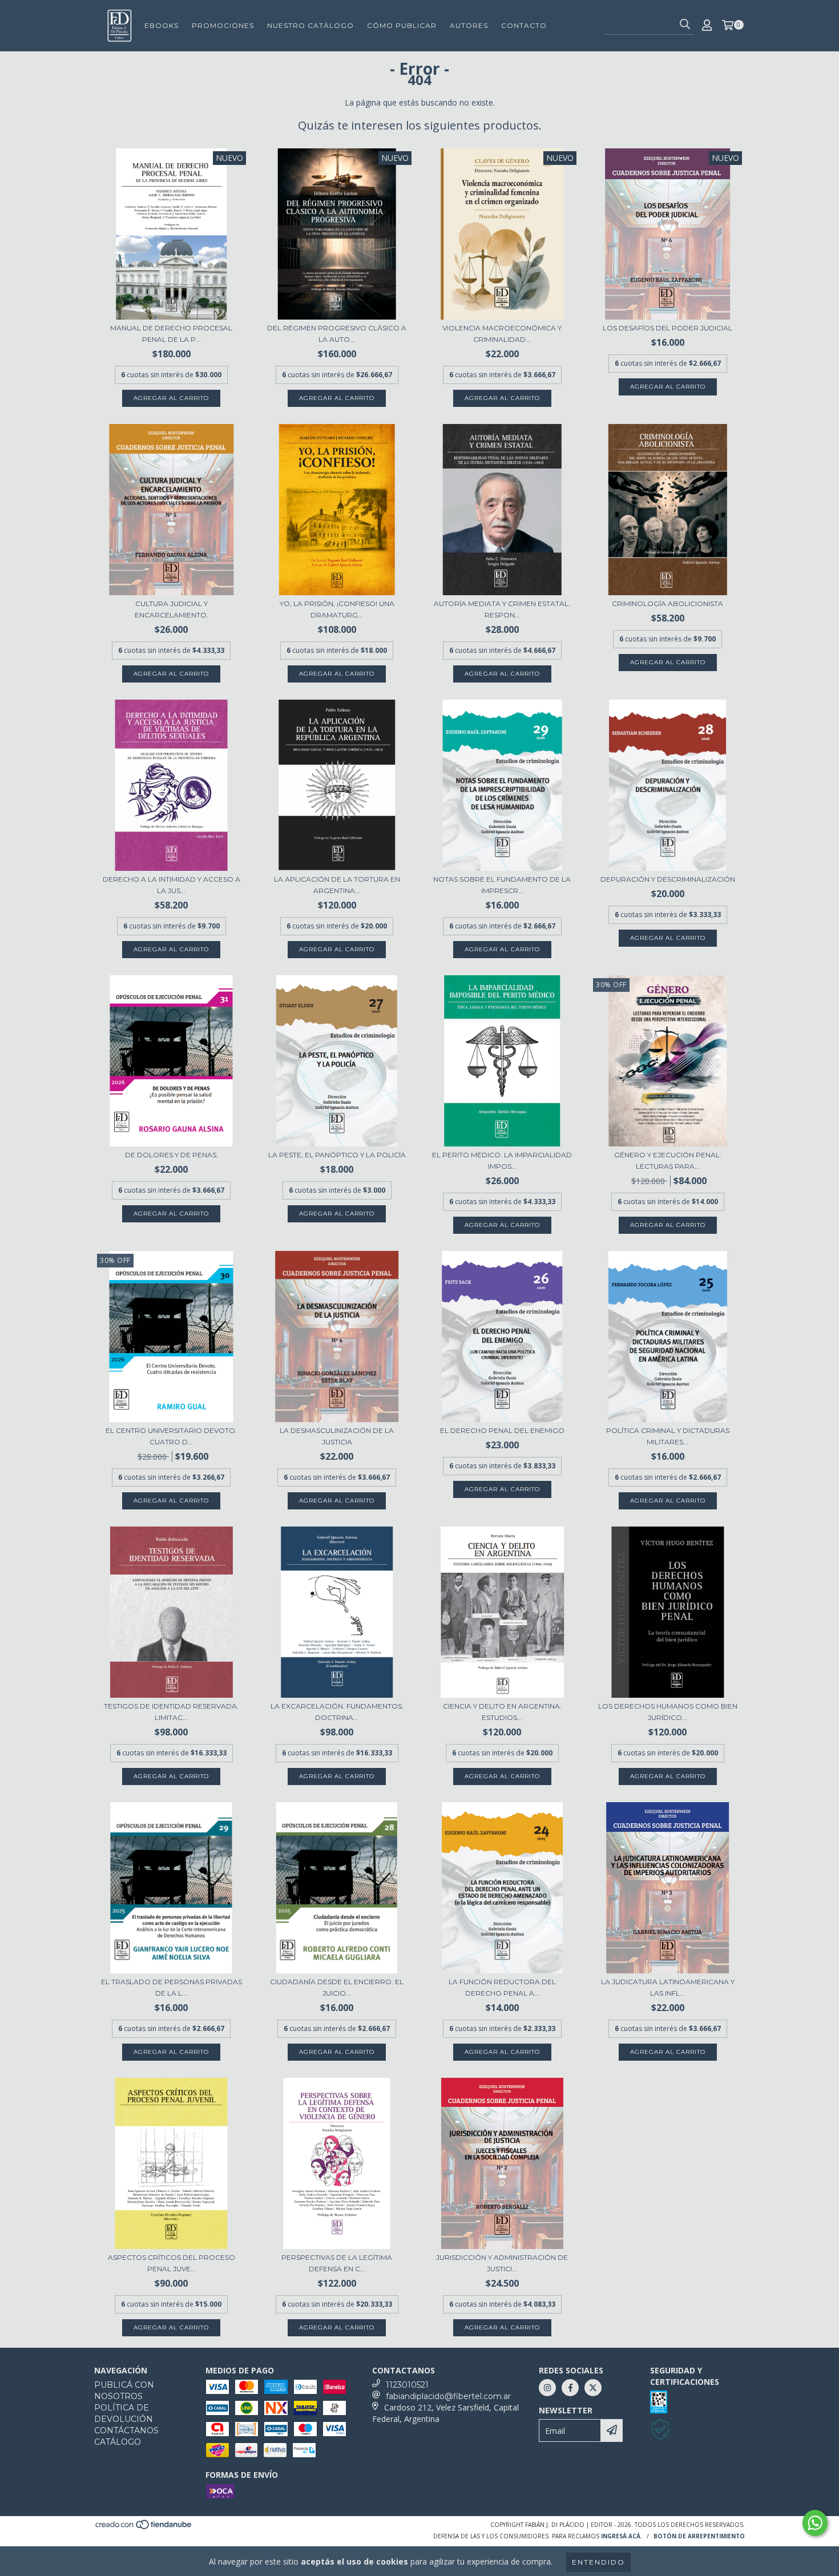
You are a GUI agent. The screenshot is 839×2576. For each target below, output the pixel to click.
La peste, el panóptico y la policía (337, 1155)
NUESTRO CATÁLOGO (310, 25)
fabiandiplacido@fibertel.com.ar (448, 2396)
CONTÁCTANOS (126, 2430)
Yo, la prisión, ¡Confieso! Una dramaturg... (337, 609)
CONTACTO (524, 25)
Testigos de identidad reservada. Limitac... (171, 1712)
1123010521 (407, 2385)
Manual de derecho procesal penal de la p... (171, 334)
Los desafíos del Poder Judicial (667, 328)
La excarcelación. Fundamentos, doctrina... (337, 1712)
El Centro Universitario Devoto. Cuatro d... (171, 1436)
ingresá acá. (622, 2536)
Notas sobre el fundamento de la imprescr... (502, 885)
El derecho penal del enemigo (502, 1430)
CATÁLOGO (118, 2442)
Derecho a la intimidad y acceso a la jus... (172, 885)
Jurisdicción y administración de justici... (502, 2263)
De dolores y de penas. (172, 1155)
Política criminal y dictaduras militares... (668, 1436)
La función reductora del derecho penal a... (502, 1987)
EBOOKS (162, 25)
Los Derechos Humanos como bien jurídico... (668, 1712)
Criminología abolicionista (667, 603)
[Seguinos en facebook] (570, 2388)
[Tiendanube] (144, 2527)
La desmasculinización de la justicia (337, 1436)
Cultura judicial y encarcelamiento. (172, 609)
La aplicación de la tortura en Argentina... (337, 885)
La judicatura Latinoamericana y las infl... (668, 1987)
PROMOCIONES (223, 25)
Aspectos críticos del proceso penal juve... (172, 2263)
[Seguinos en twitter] (593, 2388)
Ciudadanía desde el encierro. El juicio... (337, 1987)
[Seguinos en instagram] (547, 2388)
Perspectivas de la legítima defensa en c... (337, 2263)
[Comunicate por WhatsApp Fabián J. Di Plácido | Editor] (815, 2523)
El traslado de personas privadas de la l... (172, 1987)
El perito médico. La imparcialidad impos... (502, 1160)
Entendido (598, 2562)
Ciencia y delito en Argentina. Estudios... (502, 1712)
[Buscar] (685, 25)
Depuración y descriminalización (668, 879)
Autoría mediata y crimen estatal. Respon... (502, 609)
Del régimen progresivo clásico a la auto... (337, 334)
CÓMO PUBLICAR (402, 25)
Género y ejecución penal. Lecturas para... (668, 1160)
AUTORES (469, 25)
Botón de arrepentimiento (699, 2536)
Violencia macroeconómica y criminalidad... (502, 334)
